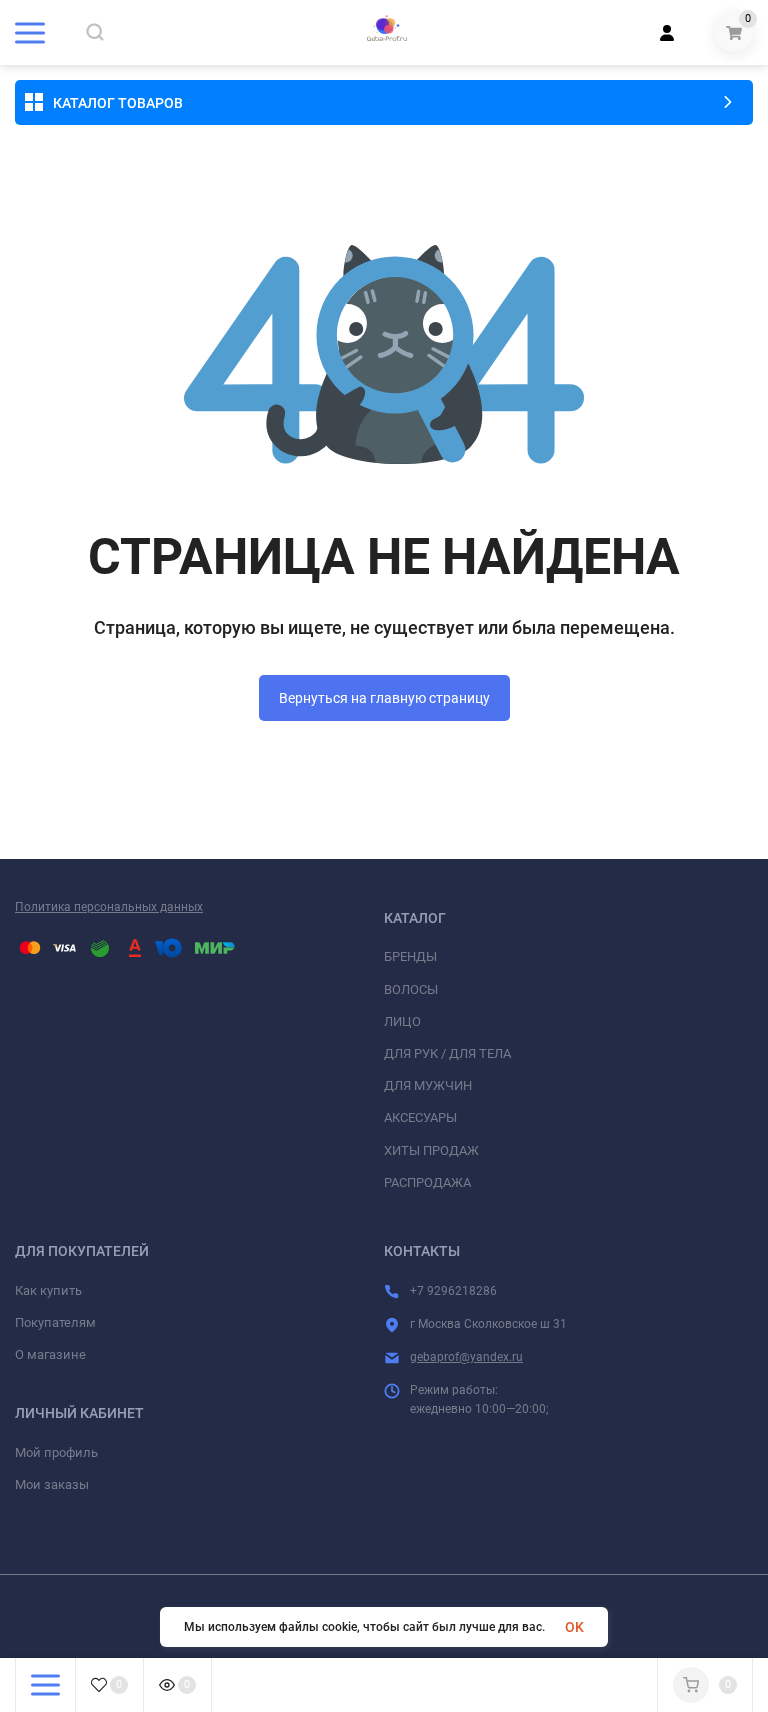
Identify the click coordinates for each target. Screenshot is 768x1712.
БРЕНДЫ (410, 956)
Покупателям (55, 1322)
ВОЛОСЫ (411, 989)
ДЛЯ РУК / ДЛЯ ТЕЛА (447, 1053)
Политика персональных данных (109, 907)
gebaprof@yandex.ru (466, 1357)
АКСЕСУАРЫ (420, 1117)
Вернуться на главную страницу (384, 698)
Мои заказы (52, 1484)
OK (574, 1627)
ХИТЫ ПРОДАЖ (431, 1150)
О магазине (50, 1354)
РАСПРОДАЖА (427, 1182)
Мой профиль (56, 1452)
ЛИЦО (402, 1021)
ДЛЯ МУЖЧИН (428, 1085)
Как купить (48, 1290)
